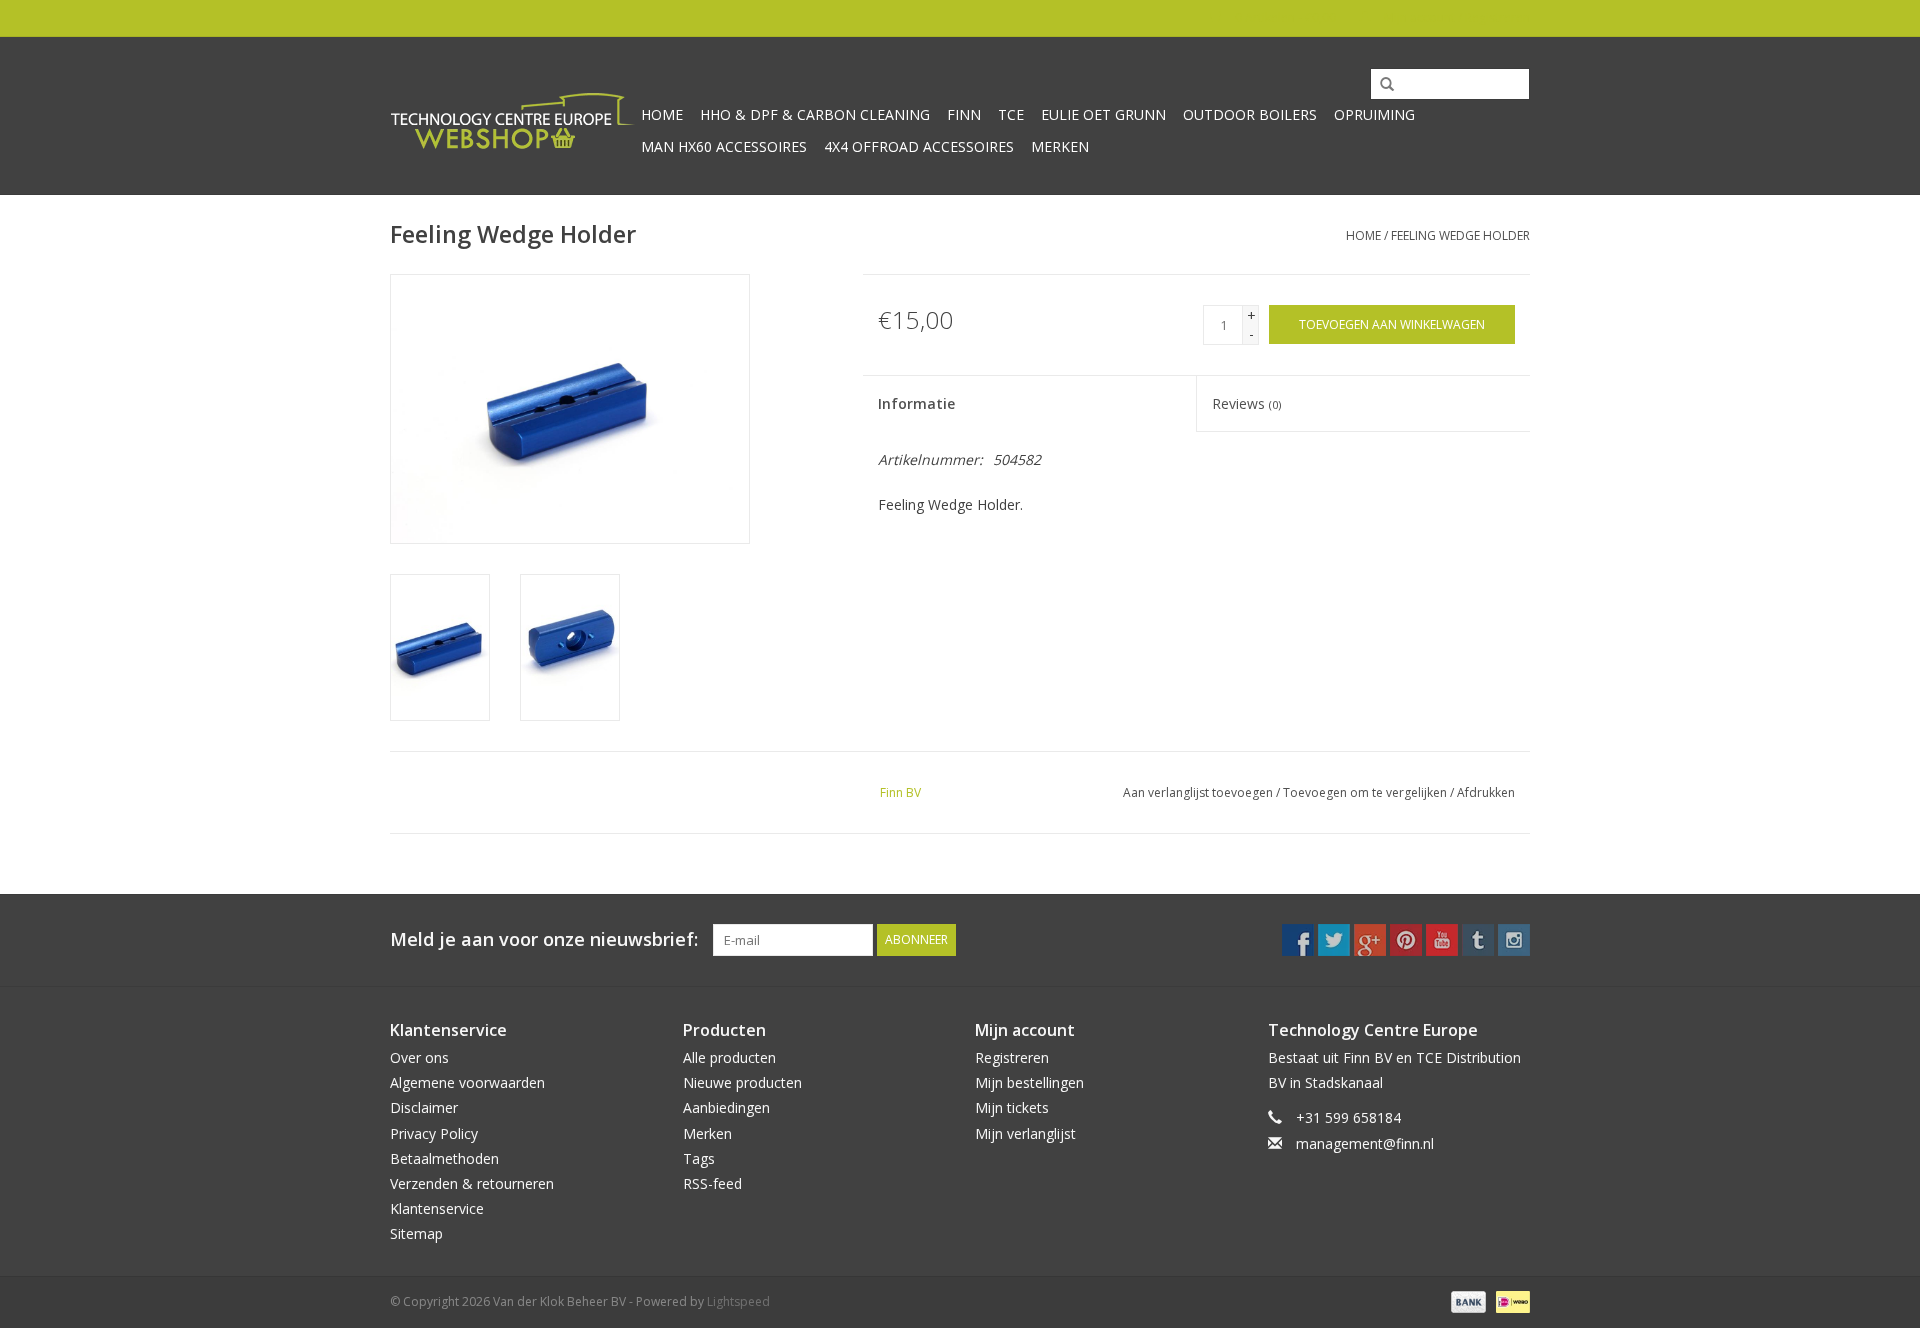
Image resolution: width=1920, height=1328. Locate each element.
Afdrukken (1486, 792)
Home (662, 114)
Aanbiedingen (726, 1107)
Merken (1060, 146)
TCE (1011, 114)
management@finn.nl (1365, 1143)
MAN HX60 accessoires (724, 146)
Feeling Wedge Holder (1460, 235)
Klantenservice (437, 1208)
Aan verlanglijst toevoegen (1198, 792)
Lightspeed (738, 1301)
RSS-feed (712, 1183)
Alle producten (729, 1057)
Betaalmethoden (444, 1158)
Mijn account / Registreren (1455, 17)
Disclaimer (424, 1107)
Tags (699, 1158)
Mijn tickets (1012, 1107)
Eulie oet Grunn (1103, 114)
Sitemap (416, 1233)
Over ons (419, 1057)
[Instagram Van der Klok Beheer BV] (1514, 940)
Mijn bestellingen (1029, 1082)
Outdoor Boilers (1250, 114)
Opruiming (1374, 114)
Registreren (1012, 1057)
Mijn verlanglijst (1025, 1133)
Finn (964, 114)
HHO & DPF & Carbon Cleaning (815, 114)
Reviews (1246, 403)
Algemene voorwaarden (467, 1082)
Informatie (916, 403)
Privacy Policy (434, 1133)
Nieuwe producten (742, 1082)
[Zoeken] (1380, 85)
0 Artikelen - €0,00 (1285, 17)
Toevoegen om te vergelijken (1366, 792)
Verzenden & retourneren (472, 1183)
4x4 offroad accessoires (919, 146)
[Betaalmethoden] (1466, 1301)
